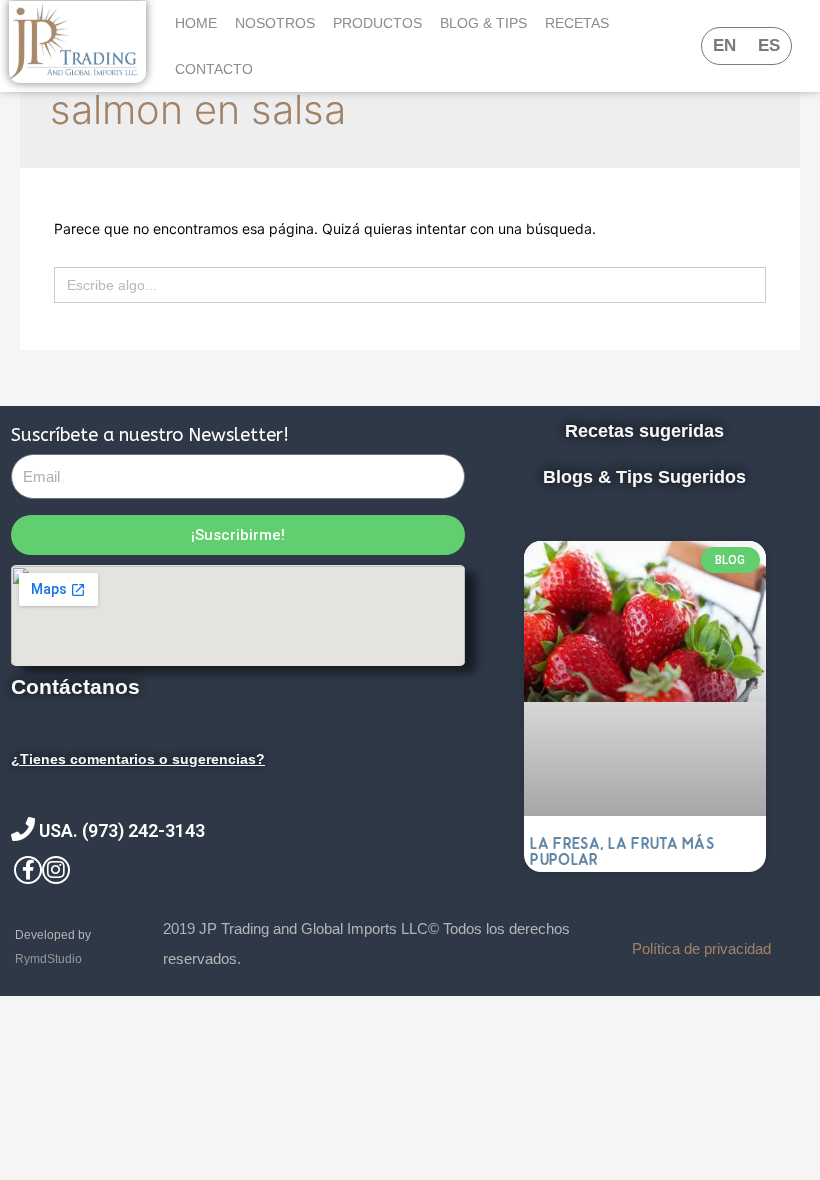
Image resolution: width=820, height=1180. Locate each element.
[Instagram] (56, 870)
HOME (196, 23)
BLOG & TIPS (483, 23)
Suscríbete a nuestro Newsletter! (150, 435)
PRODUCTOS (377, 23)
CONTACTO (214, 69)
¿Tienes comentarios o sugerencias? (138, 759)
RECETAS (577, 23)
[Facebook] (28, 870)
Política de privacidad (701, 948)
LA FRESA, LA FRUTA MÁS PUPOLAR (622, 851)
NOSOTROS (275, 23)
